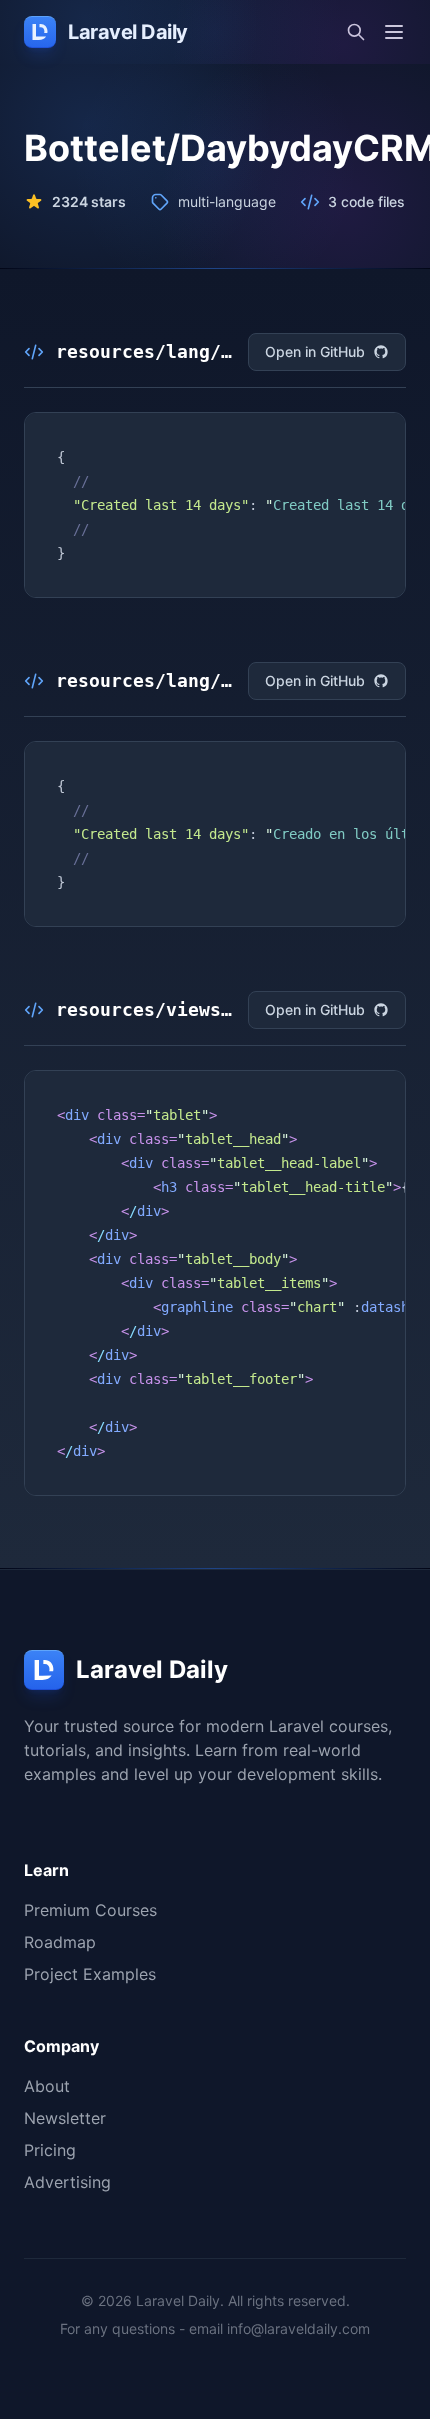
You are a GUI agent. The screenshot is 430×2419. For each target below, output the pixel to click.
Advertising (67, 2182)
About (47, 2086)
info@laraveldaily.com (298, 2328)
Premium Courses (90, 1910)
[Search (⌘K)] (356, 32)
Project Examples (90, 1974)
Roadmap (60, 1942)
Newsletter (65, 2118)
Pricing (50, 2150)
